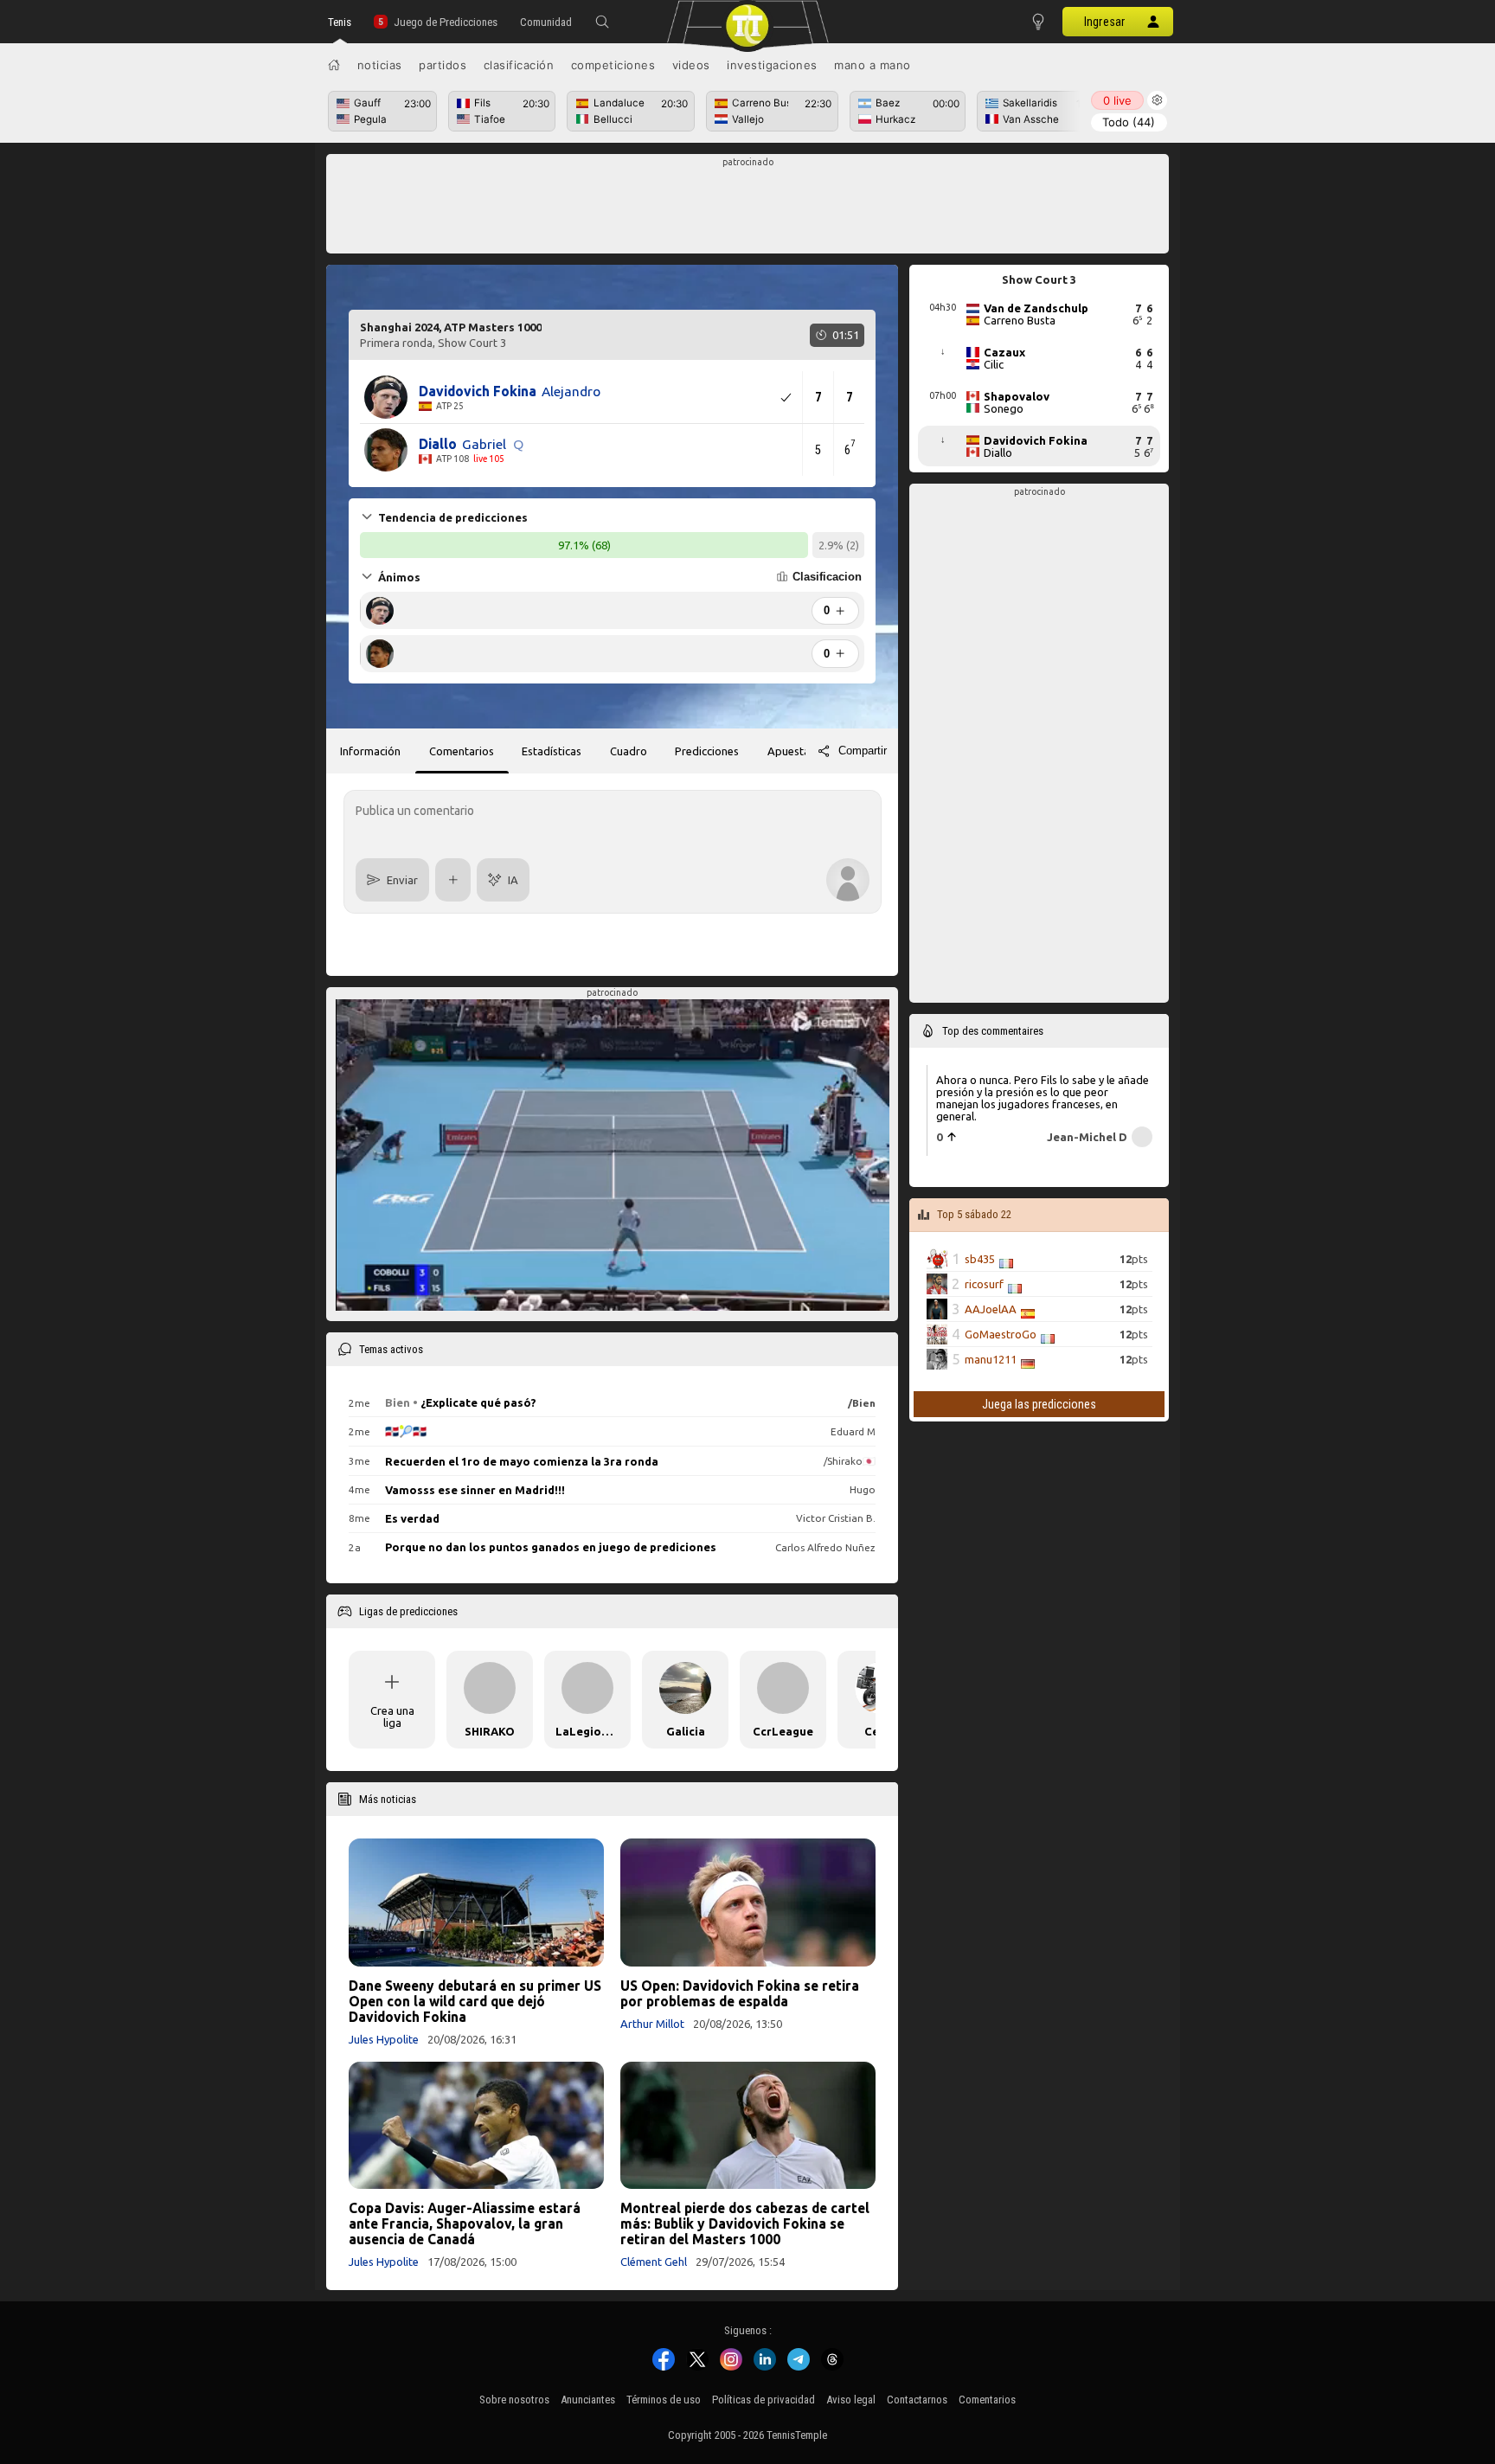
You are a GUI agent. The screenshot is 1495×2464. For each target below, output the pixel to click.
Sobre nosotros (514, 2400)
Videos (691, 65)
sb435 (980, 1259)
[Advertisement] (748, 209)
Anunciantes (588, 2400)
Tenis (340, 22)
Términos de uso (664, 2400)
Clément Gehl (654, 2262)
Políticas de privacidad (764, 2400)
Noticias (380, 65)
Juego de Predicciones (446, 22)
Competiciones (613, 65)
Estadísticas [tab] (552, 751)
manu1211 (991, 1359)
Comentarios (987, 2400)
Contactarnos (917, 2400)
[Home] (334, 65)
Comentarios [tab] (462, 751)
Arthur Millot (652, 2024)
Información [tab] (370, 751)
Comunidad (546, 22)
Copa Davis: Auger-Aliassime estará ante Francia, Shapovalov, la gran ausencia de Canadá (465, 2223)
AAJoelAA (991, 1309)
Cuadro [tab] (629, 751)
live (1117, 100)
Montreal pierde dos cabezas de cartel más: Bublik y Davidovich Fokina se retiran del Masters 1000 (745, 2223)
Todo (1129, 122)
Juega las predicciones (1039, 1404)
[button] (602, 22)
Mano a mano (873, 65)
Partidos (443, 65)
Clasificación (519, 65)
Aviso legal (851, 2400)
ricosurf (984, 1284)
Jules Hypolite (384, 2039)
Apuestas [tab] (791, 751)
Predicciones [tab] (707, 751)
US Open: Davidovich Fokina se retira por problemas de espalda (740, 1993)
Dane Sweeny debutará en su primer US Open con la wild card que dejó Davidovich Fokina (475, 2001)
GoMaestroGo (1001, 1334)
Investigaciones (772, 65)
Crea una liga (392, 1716)
